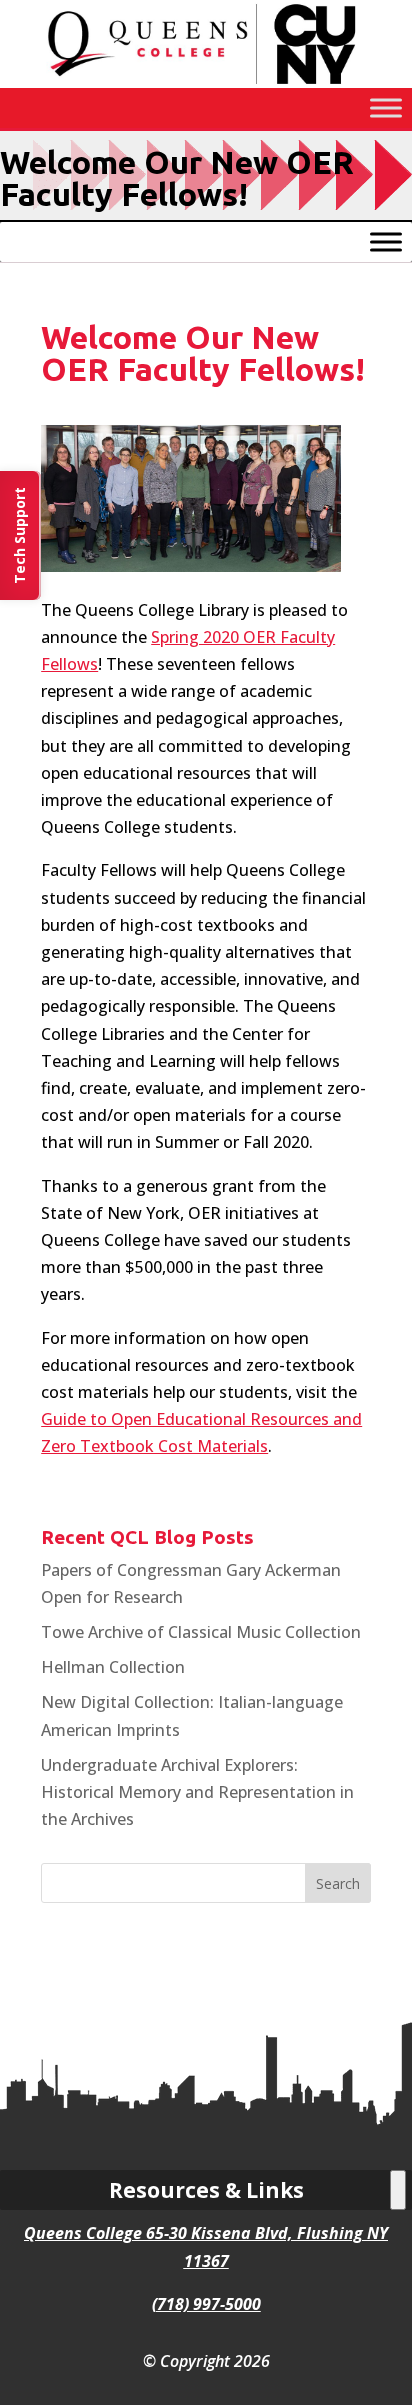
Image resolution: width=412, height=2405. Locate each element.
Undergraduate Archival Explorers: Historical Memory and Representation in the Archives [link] (197, 1792)
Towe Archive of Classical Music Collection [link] (201, 1632)
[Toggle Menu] (386, 107)
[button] (338, 1883)
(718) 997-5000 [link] (206, 2304)
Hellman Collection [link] (113, 1667)
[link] (206, 82)
